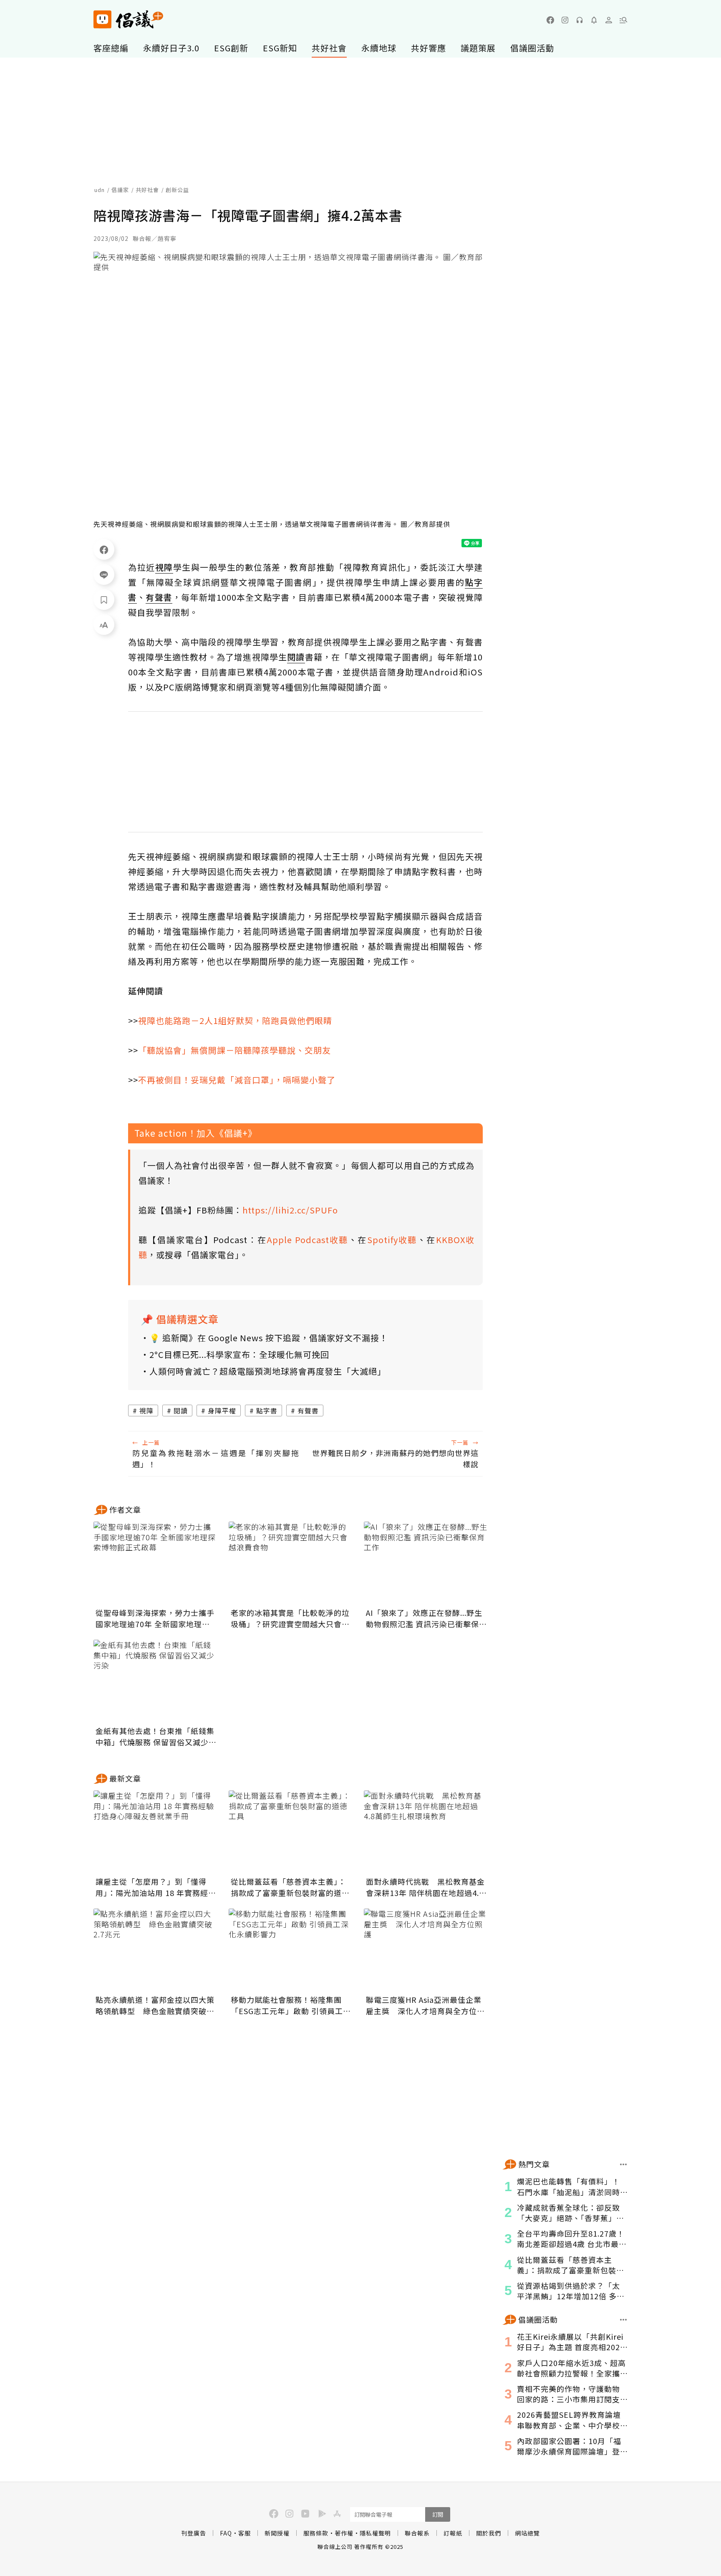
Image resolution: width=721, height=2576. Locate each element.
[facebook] (550, 20)
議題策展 (478, 48)
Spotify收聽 (392, 1240)
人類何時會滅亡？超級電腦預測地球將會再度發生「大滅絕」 (268, 1371)
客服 (245, 2533)
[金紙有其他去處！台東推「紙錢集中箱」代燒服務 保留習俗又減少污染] (156, 1681)
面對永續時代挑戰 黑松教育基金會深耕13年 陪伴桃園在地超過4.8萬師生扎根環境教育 (425, 1887)
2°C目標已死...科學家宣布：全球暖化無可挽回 (239, 1354)
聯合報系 (417, 2533)
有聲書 (308, 1411)
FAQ (226, 2533)
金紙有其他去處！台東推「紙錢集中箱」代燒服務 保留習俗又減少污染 (156, 1737)
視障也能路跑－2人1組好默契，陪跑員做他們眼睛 (235, 1020)
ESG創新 (231, 48)
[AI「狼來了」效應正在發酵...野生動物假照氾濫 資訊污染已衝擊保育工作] (426, 1563)
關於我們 (489, 2533)
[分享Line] (104, 574)
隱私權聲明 (375, 2533)
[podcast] (580, 20)
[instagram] (565, 20)
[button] (623, 20)
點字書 (267, 1411)
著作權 (344, 2533)
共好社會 (329, 48)
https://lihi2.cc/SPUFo (290, 1210)
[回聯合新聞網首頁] (102, 19)
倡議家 (120, 190)
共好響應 (429, 48)
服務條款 (316, 2533)
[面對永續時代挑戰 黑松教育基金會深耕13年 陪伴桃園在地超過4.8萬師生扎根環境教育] (426, 1832)
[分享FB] (104, 549)
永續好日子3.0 (171, 48)
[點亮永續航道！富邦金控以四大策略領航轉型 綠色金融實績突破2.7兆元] (156, 1950)
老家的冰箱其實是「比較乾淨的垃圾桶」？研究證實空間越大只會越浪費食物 (290, 1618)
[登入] (609, 20)
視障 (146, 1411)
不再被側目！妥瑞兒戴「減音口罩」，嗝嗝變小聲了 (237, 1080)
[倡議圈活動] (624, 2320)
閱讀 (181, 1411)
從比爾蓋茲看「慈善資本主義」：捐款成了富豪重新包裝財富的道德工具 (290, 1887)
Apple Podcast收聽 (308, 1240)
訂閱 (438, 2514)
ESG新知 (280, 48)
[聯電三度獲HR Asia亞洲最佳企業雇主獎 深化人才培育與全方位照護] (426, 1950)
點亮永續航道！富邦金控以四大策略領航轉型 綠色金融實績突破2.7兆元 (155, 2005)
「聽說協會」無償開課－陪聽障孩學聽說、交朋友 (234, 1050)
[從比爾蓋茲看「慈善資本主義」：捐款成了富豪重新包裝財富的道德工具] (291, 1832)
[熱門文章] (624, 2164)
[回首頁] (128, 19)
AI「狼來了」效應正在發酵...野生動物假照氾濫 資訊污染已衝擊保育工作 (426, 1618)
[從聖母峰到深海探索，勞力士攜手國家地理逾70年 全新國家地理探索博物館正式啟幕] (156, 1563)
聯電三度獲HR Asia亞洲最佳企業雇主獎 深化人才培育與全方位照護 (425, 2005)
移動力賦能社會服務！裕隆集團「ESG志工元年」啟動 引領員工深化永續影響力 (291, 2005)
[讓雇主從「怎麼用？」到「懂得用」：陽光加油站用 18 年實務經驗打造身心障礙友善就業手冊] (156, 1832)
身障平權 (222, 1411)
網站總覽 (527, 2533)
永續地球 (379, 48)
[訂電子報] (594, 20)
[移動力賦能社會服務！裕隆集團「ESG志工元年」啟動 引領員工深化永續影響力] (291, 1950)
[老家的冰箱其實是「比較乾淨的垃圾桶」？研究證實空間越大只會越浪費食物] (291, 1563)
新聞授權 (277, 2533)
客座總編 (111, 48)
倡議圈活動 (532, 48)
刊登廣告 (194, 2533)
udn (100, 190)
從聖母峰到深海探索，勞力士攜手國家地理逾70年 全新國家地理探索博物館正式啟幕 (155, 1618)
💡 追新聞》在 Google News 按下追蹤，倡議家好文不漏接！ (269, 1338)
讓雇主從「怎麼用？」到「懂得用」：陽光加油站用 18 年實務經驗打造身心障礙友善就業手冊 (156, 1887)
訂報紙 (453, 2533)
